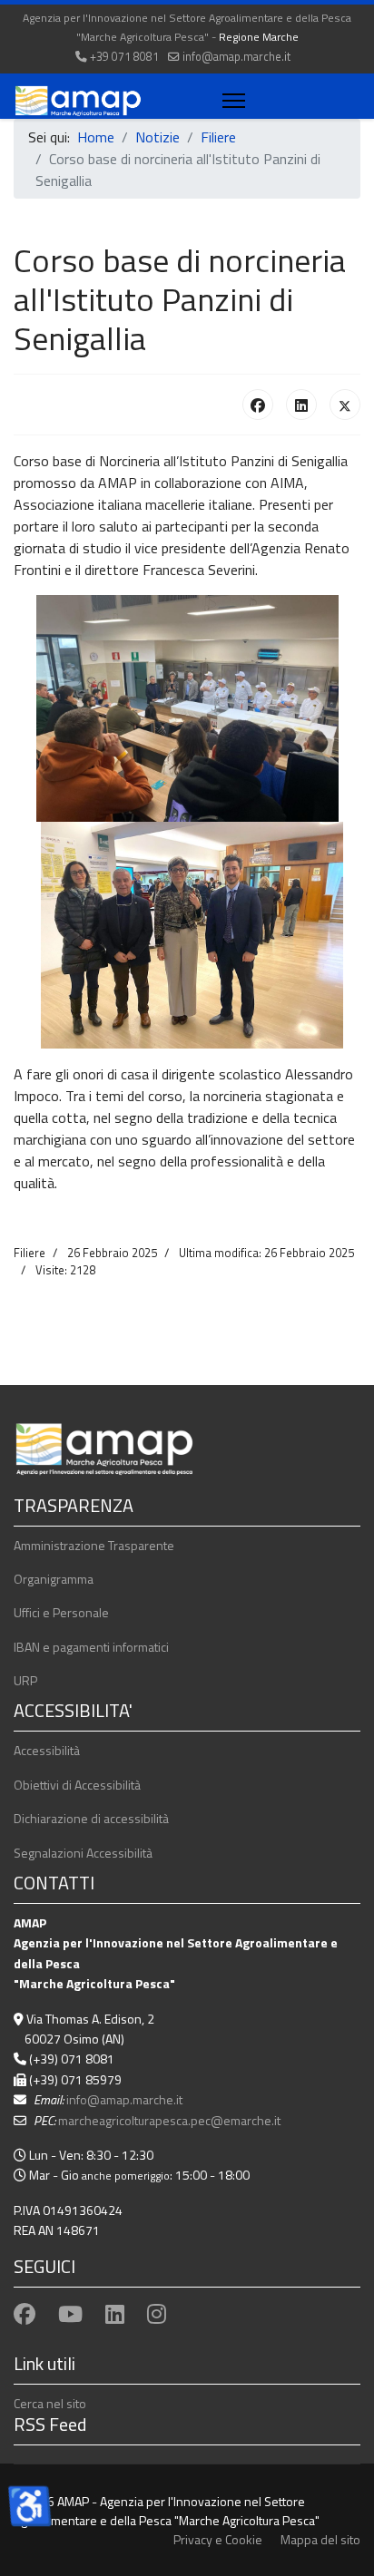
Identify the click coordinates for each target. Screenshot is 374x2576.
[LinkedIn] (301, 405)
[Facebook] (258, 405)
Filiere (30, 1253)
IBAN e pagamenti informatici (91, 1647)
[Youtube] (70, 2314)
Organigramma (54, 1579)
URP (25, 1680)
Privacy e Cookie (218, 2539)
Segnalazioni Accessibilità (83, 1853)
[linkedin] (115, 2314)
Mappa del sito (320, 2539)
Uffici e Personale (61, 1612)
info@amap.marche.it (236, 57)
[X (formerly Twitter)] (345, 405)
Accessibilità (47, 1750)
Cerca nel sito (50, 2403)
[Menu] (230, 101)
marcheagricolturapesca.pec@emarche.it (169, 2120)
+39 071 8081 (124, 57)
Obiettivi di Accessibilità (77, 1785)
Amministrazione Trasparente (94, 1545)
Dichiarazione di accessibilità (91, 1818)
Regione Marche (259, 37)
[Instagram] (157, 2314)
